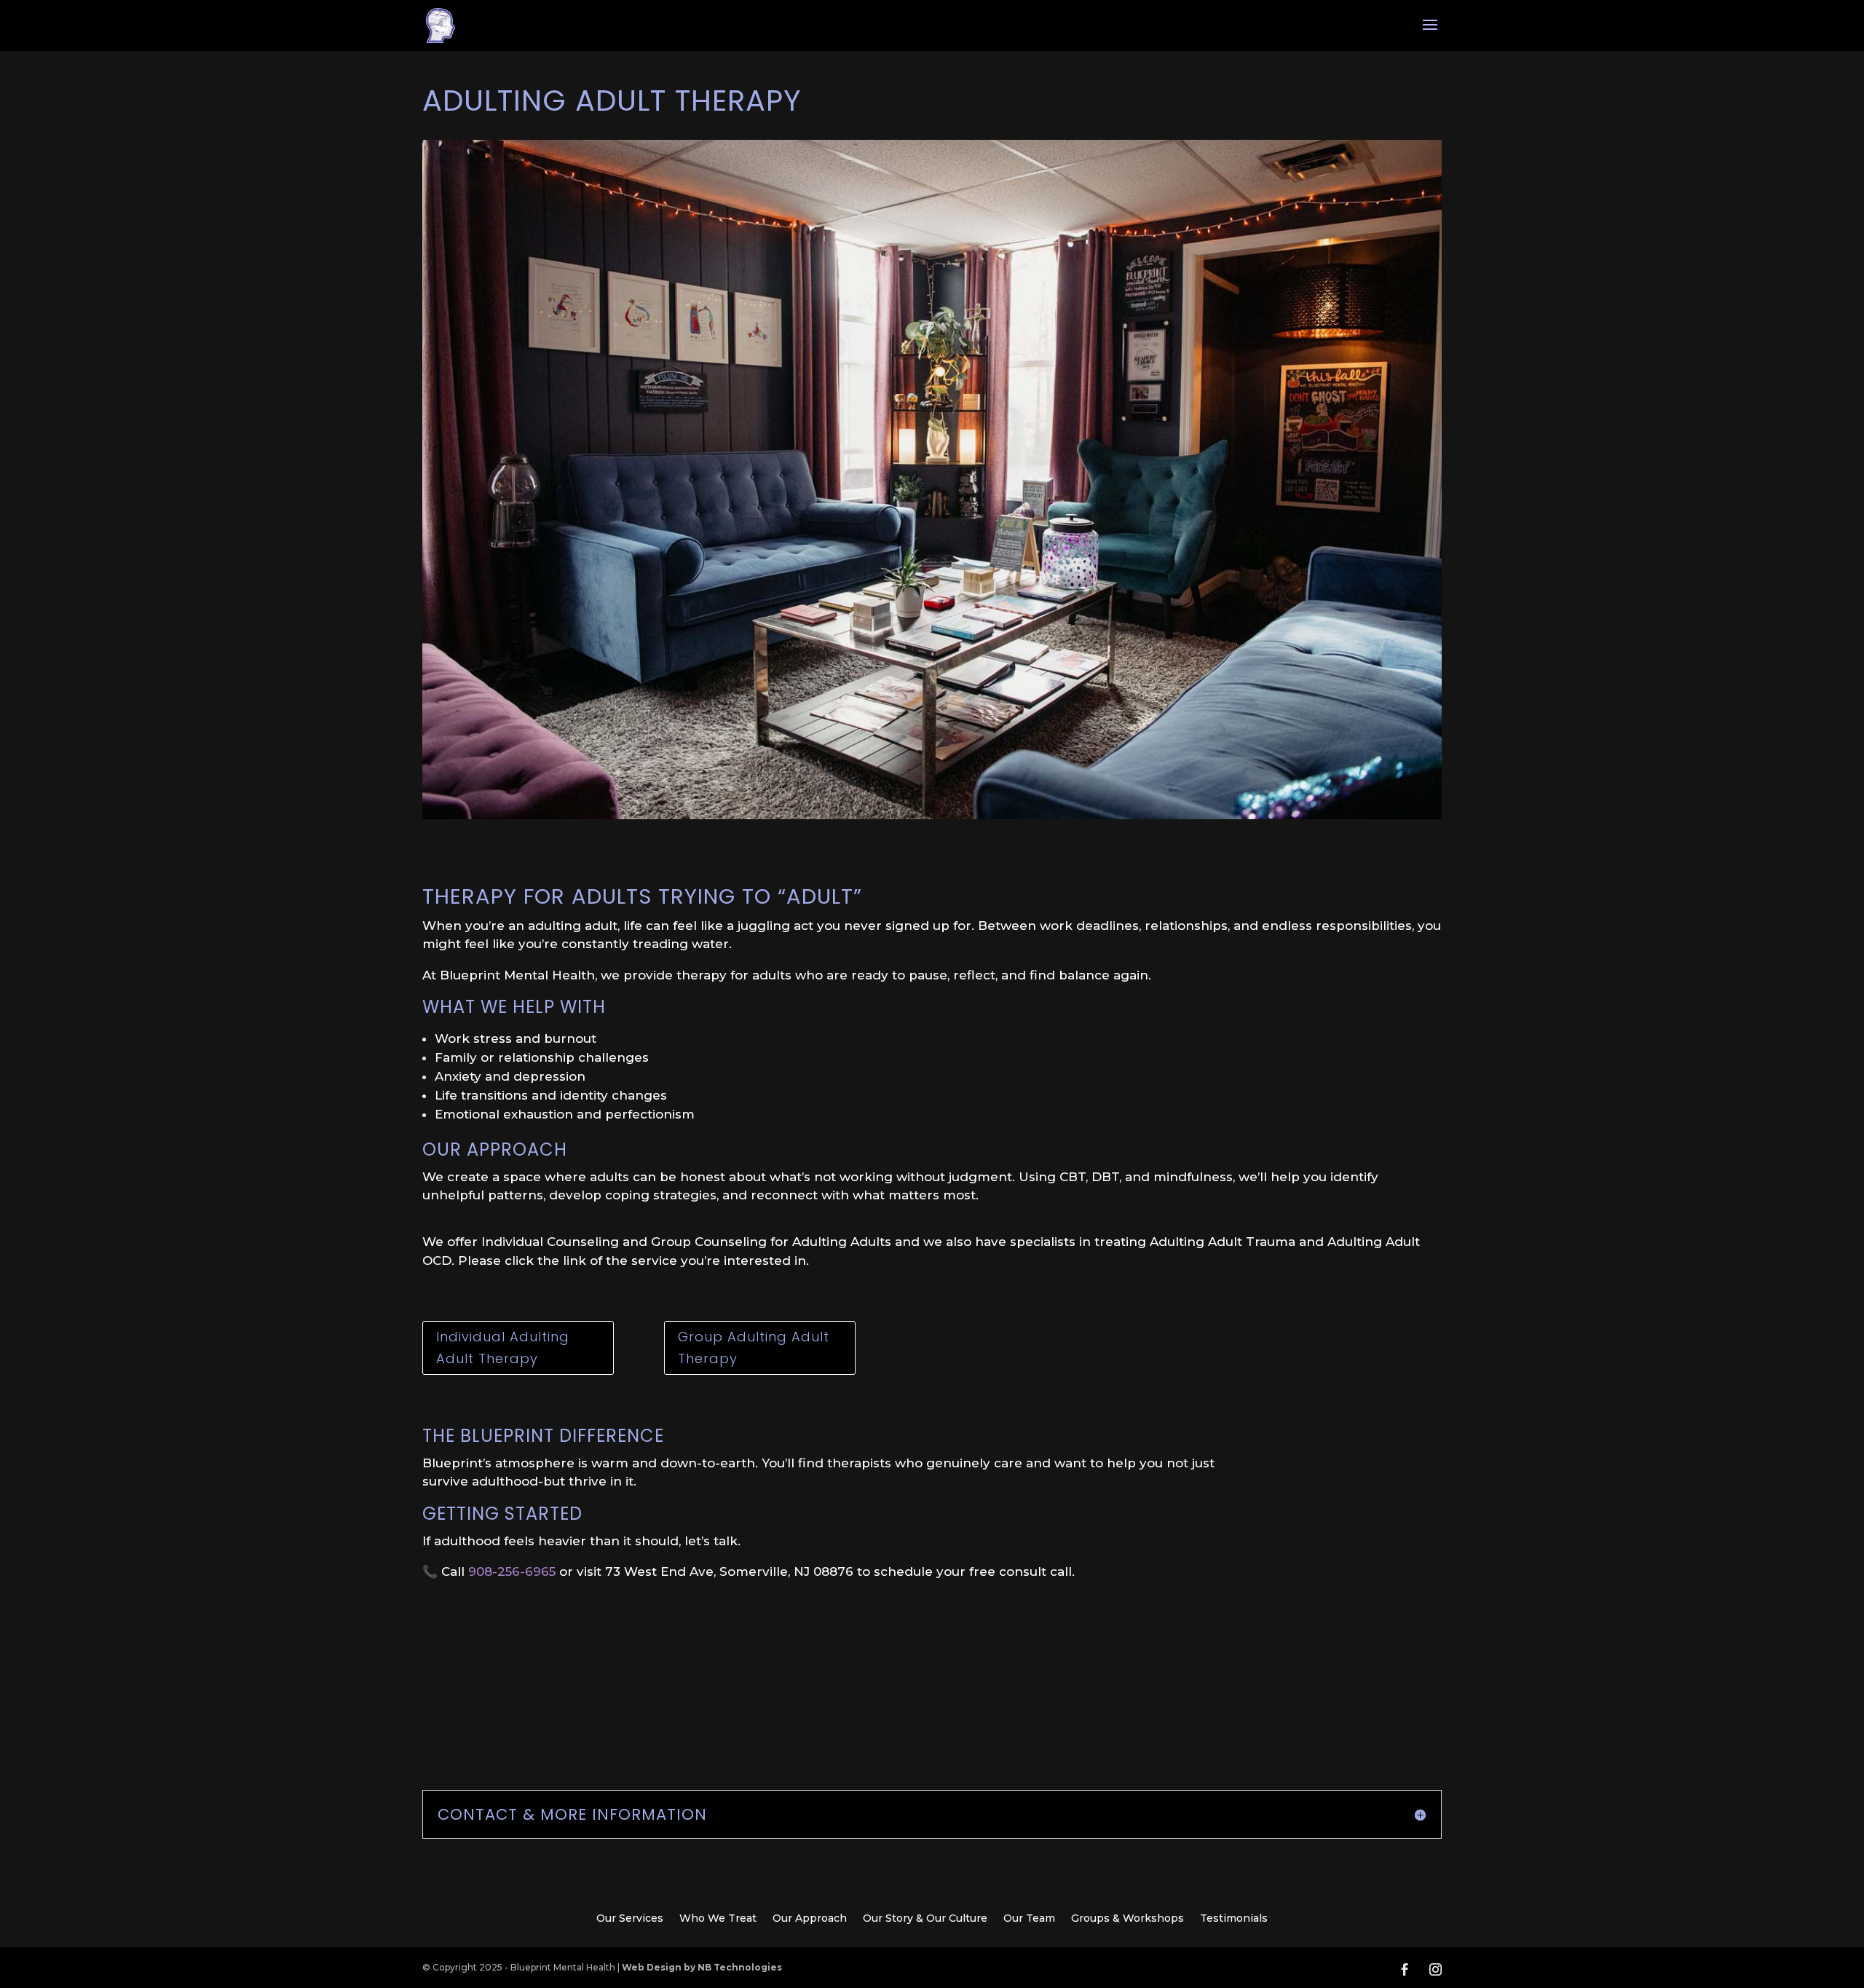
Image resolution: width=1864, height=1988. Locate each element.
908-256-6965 (512, 1571)
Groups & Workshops (1128, 1919)
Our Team (1029, 1919)
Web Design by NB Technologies (702, 1967)
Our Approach (810, 1919)
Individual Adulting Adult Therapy (503, 1348)
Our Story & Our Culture (925, 1919)
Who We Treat (718, 1919)
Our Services (630, 1919)
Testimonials (1234, 1919)
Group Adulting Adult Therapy (754, 1348)
